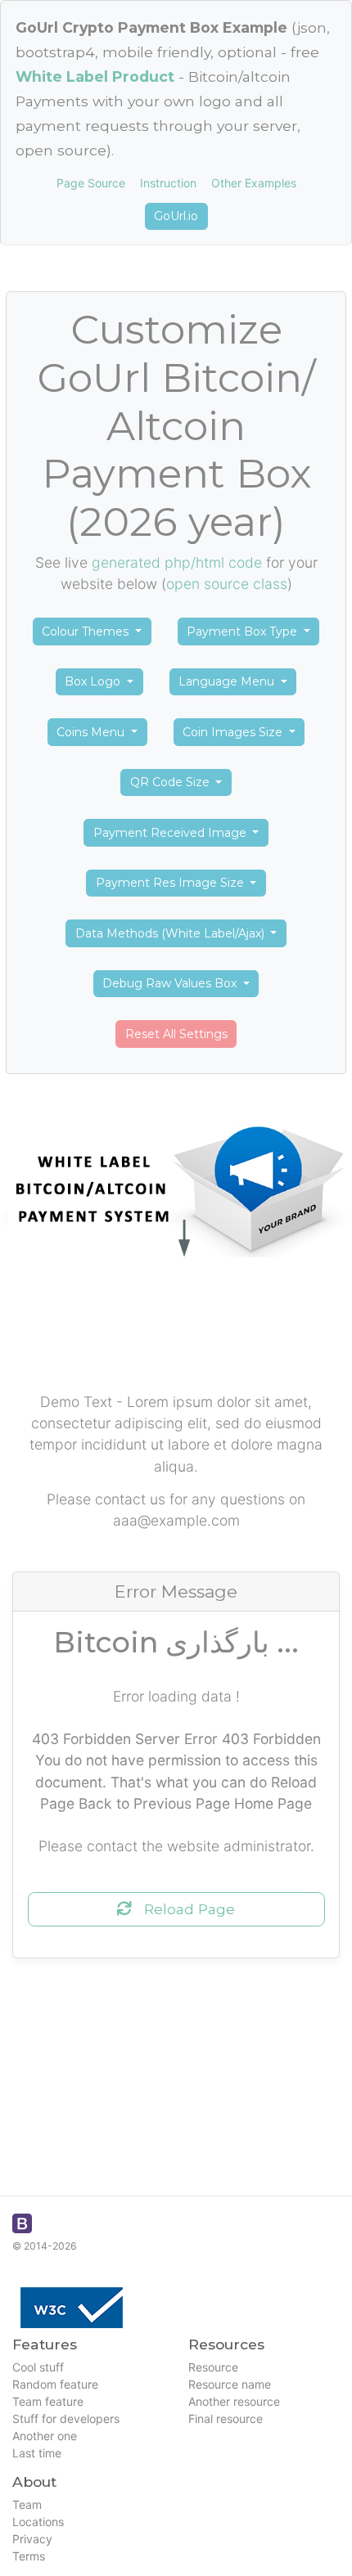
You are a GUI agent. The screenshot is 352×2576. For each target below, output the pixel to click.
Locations (38, 2522)
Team (27, 2504)
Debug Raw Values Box (171, 983)
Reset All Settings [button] (176, 1034)
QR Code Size (171, 782)
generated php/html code (177, 562)
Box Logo (94, 681)
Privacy (32, 2539)
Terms (29, 2556)
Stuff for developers (66, 2419)
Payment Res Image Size (171, 883)
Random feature (55, 2384)
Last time (37, 2453)
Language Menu (228, 681)
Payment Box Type (244, 632)
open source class (227, 584)
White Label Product (95, 76)
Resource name (230, 2384)
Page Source (91, 183)
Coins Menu (92, 732)
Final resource (226, 2419)
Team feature (48, 2401)
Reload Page (183, 1909)
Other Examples (254, 183)
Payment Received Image (171, 833)
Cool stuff (38, 2367)
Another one (45, 2436)
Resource (213, 2367)
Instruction (168, 183)
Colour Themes (87, 632)
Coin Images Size (234, 732)
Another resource (234, 2401)
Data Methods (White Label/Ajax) (171, 933)
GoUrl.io (176, 216)
